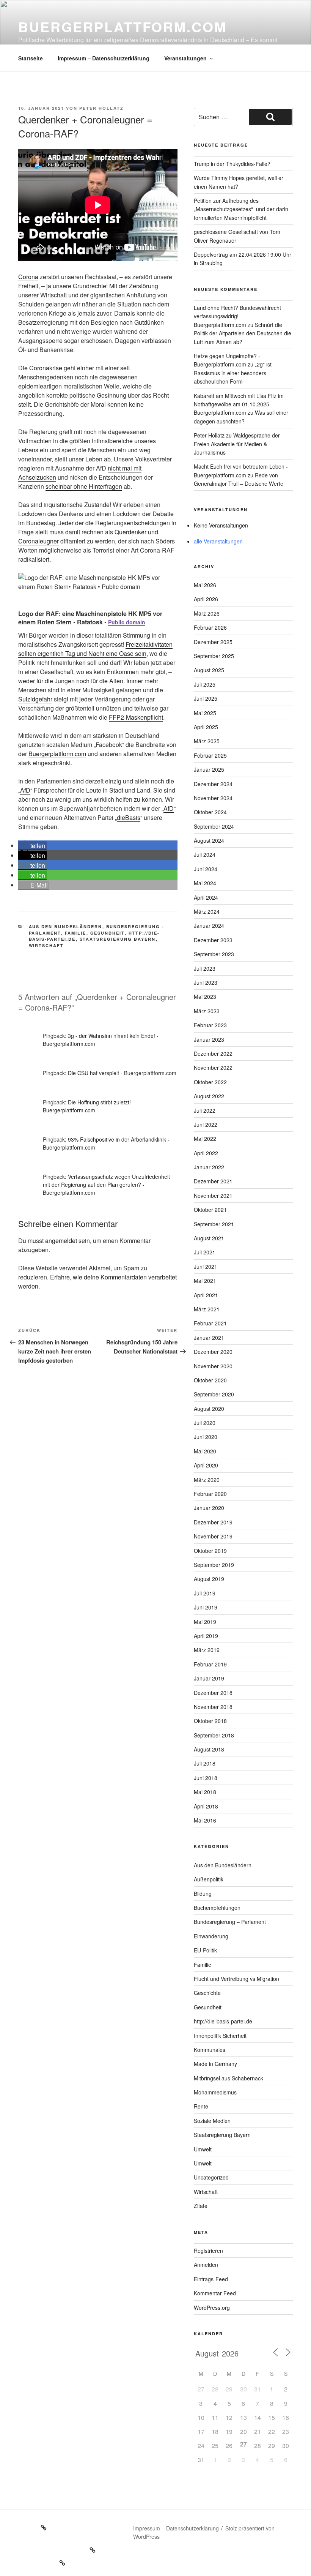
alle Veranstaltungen (218, 541)
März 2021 (207, 1309)
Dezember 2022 (213, 1053)
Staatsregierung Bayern (118, 939)
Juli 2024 (205, 854)
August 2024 (209, 840)
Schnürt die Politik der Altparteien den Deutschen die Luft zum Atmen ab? (243, 333)
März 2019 (207, 1650)
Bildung (203, 1894)
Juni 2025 (206, 698)
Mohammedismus (215, 2092)
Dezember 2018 (213, 1693)
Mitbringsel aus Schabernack (229, 2078)
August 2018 (209, 1749)
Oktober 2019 (210, 1551)
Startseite (31, 58)
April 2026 (206, 599)
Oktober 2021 (210, 1210)
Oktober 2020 (210, 1380)
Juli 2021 (205, 1252)
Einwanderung (211, 1936)
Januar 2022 (209, 1167)
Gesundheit (108, 933)
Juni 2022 (206, 1125)
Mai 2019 (205, 1622)
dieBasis (129, 817)
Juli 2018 (205, 1763)
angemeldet (61, 1241)
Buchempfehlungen (217, 1908)
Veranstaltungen (185, 58)
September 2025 (214, 656)
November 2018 (213, 1707)
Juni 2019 (206, 1607)
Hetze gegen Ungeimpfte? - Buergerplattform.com (227, 360)
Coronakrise (46, 368)
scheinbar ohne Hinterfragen (84, 486)
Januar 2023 (209, 1039)
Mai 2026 (205, 585)
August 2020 (209, 1409)
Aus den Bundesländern (66, 926)
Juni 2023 (206, 982)
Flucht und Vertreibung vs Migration (236, 1979)
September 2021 (214, 1224)
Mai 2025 (205, 713)
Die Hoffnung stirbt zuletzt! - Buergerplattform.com (89, 1106)
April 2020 (206, 1465)
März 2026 (207, 613)
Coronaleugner (38, 541)
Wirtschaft (46, 945)
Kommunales (210, 2050)
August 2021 (209, 1238)
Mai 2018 (205, 1792)
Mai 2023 (205, 997)
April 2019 (206, 1636)
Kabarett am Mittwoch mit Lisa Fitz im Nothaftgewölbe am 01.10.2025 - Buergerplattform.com (239, 404)
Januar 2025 (209, 769)
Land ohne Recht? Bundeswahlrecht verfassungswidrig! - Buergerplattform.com (237, 316)
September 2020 (214, 1394)
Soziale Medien (212, 2121)
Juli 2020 (205, 1423)
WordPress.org (212, 2308)
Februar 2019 (210, 1664)
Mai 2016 (205, 1820)
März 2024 (207, 911)
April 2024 (206, 897)
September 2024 (214, 826)
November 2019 (213, 1536)
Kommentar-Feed (215, 2293)
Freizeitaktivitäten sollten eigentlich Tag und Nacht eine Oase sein (95, 649)
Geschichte (207, 1993)
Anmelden (206, 2265)
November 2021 (213, 1196)
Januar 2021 (209, 1338)
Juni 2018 (206, 1778)
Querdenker (130, 532)
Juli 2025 (205, 684)
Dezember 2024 (213, 784)
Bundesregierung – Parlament (230, 1922)
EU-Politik (205, 1950)
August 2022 (209, 1096)
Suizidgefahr (35, 699)
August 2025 (209, 670)
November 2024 (213, 798)
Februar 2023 (210, 1025)
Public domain (127, 622)
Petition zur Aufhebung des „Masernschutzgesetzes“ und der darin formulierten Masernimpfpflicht (241, 209)
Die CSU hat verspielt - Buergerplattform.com (122, 1073)
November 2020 (213, 1366)
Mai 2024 (205, 883)
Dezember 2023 (213, 940)
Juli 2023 (205, 968)
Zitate (201, 2206)
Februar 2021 (210, 1323)
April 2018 (206, 1806)
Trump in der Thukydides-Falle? (232, 164)
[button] (32, 846)
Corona (28, 277)
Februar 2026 (210, 627)
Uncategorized (211, 2177)
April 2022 (206, 1153)
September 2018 (214, 1735)
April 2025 (206, 727)
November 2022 (213, 1068)
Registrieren (208, 2251)
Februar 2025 (210, 755)
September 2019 (214, 1565)
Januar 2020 (209, 1508)
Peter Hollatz (101, 108)
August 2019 (209, 1579)
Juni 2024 (206, 869)
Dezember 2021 (213, 1181)
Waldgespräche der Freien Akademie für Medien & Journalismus (237, 444)
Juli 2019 (205, 1593)
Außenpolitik (209, 1879)
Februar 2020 (210, 1494)
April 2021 (206, 1295)
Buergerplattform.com (123, 27)
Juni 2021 (206, 1267)
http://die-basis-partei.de (223, 2021)
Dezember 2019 (213, 1522)
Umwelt (203, 2149)
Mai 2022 (205, 1139)
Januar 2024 (209, 926)
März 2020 (207, 1480)
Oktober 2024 (210, 812)
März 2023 (207, 1011)
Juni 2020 (206, 1437)
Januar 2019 (209, 1678)
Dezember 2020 (213, 1352)
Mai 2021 (205, 1281)
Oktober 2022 (210, 1082)
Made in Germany (215, 2064)
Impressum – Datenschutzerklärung (104, 58)
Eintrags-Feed (211, 2279)
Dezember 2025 (213, 642)
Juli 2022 (205, 1110)
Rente (201, 2106)
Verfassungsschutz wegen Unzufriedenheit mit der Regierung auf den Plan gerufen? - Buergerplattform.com (106, 1185)
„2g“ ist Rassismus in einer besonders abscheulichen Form (233, 373)
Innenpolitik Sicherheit (220, 2036)
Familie (76, 933)
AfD (25, 790)
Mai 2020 (205, 1451)
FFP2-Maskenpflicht (136, 717)
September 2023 (214, 954)
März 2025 (207, 741)
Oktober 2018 (210, 1721)
